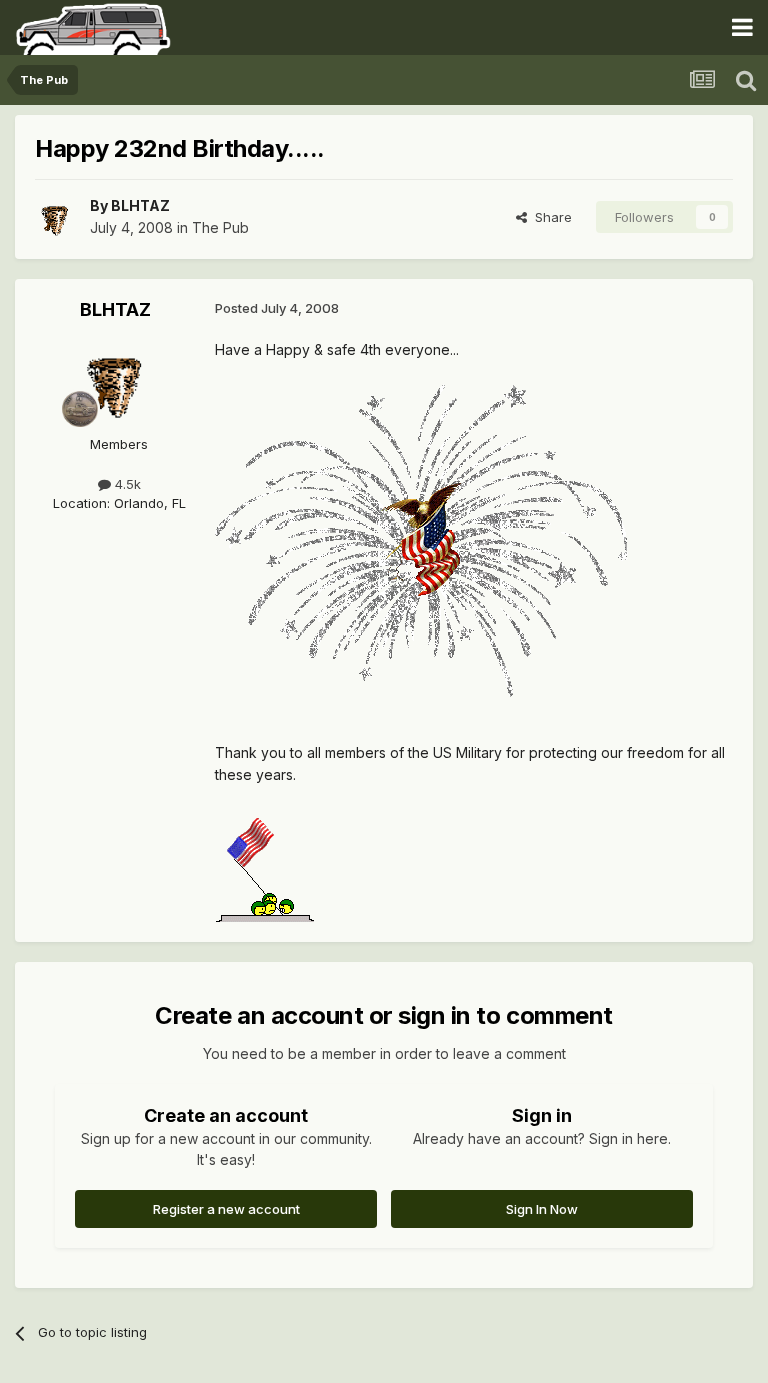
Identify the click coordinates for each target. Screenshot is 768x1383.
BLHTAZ (140, 205)
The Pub (220, 227)
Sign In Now (542, 1209)
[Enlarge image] (421, 538)
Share (549, 217)
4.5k (126, 484)
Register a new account (226, 1209)
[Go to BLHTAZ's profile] (57, 217)
